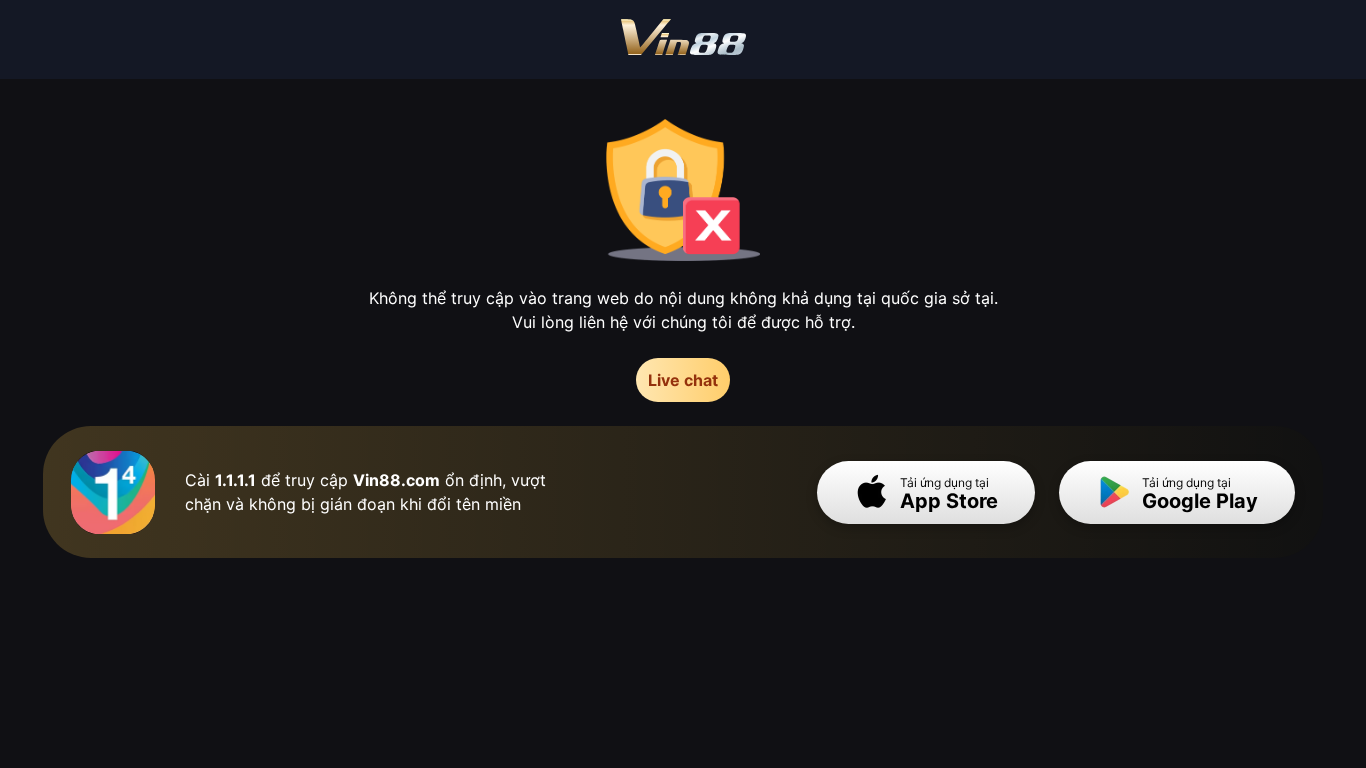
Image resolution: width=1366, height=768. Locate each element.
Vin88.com (396, 480)
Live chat (683, 380)
